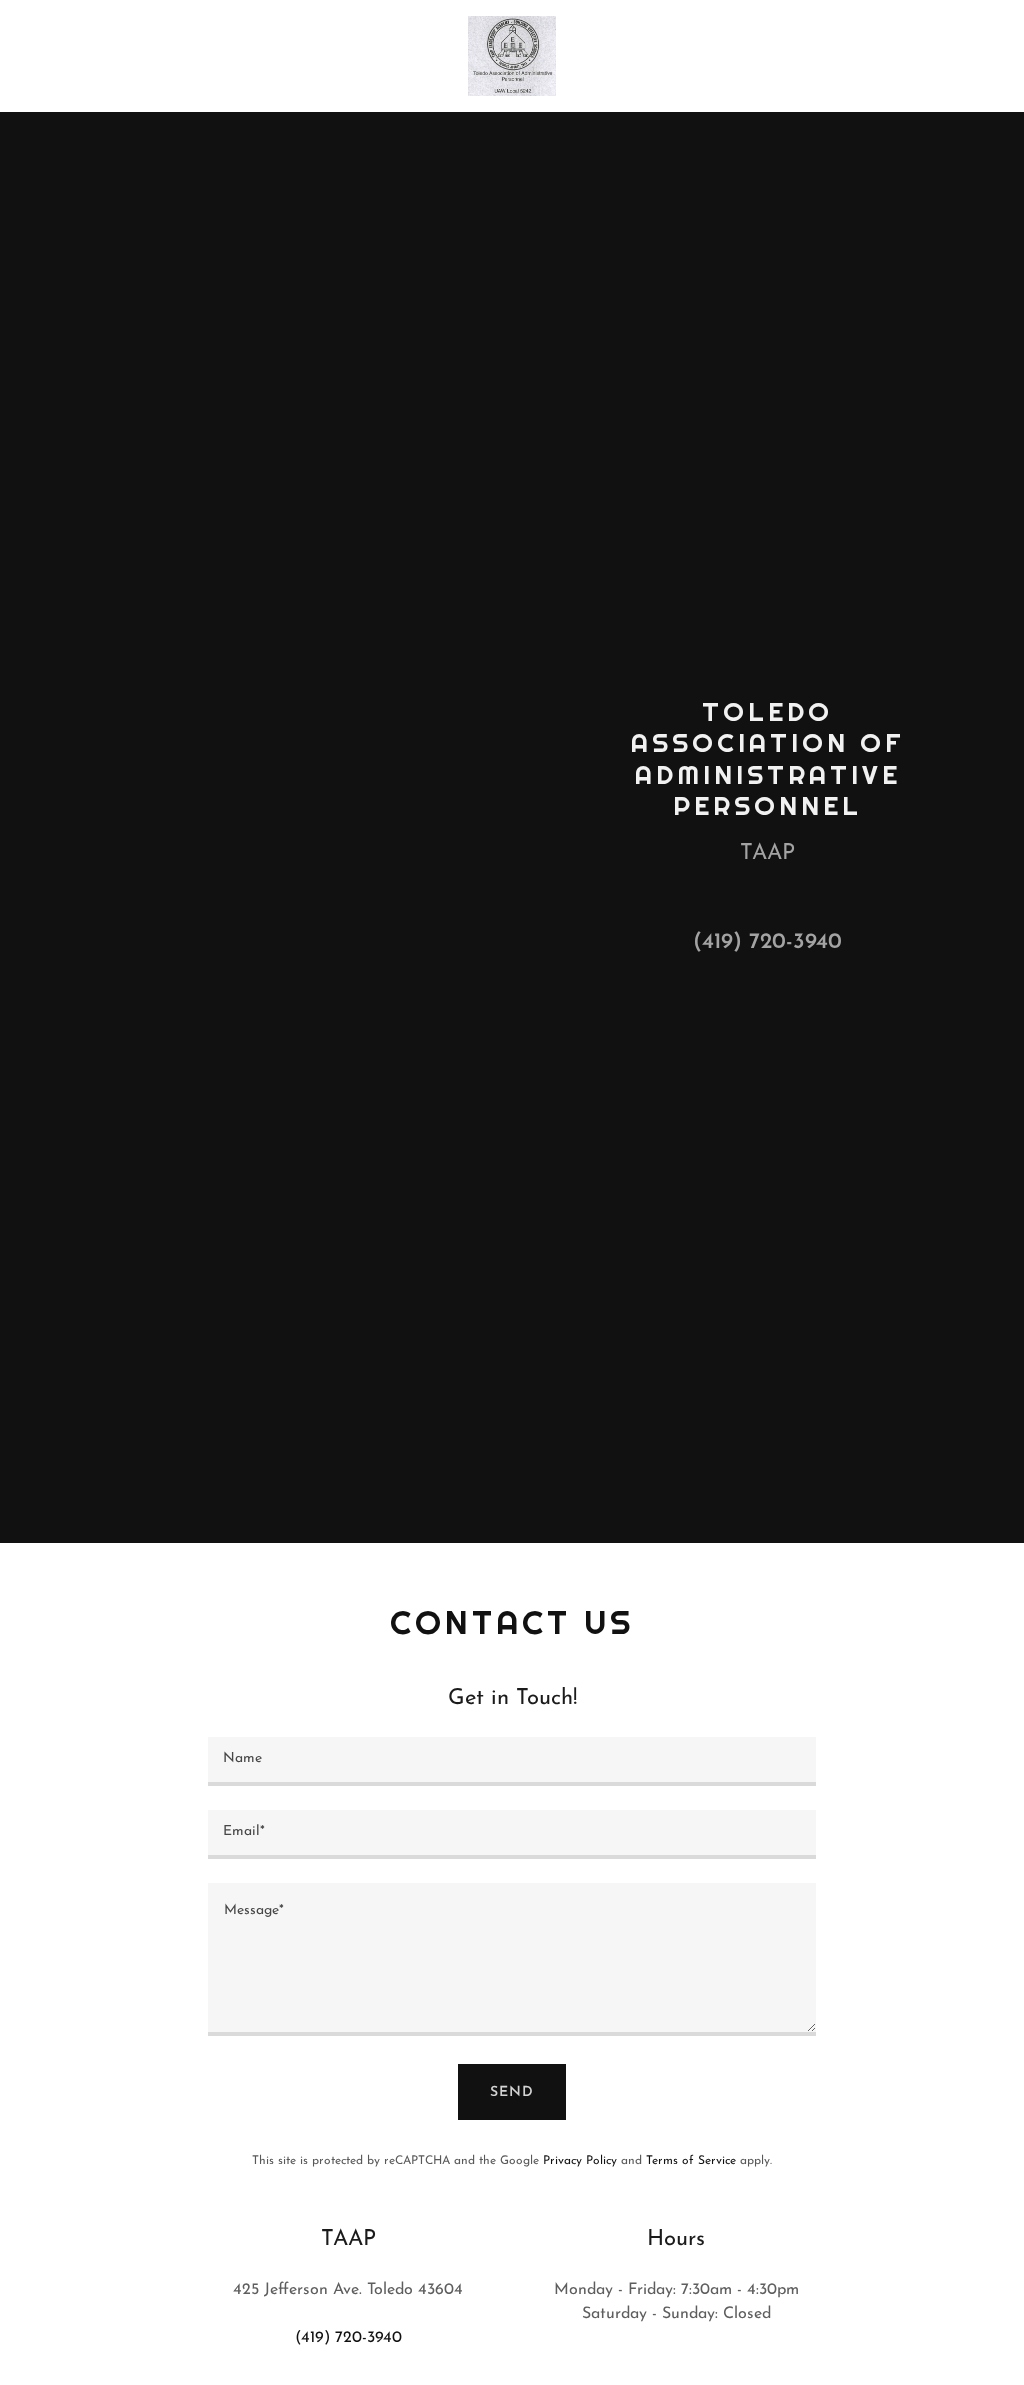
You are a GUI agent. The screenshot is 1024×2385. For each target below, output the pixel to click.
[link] (511, 55)
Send (512, 2092)
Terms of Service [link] (691, 2161)
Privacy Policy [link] (580, 2161)
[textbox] (512, 1761)
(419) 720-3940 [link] (767, 942)
